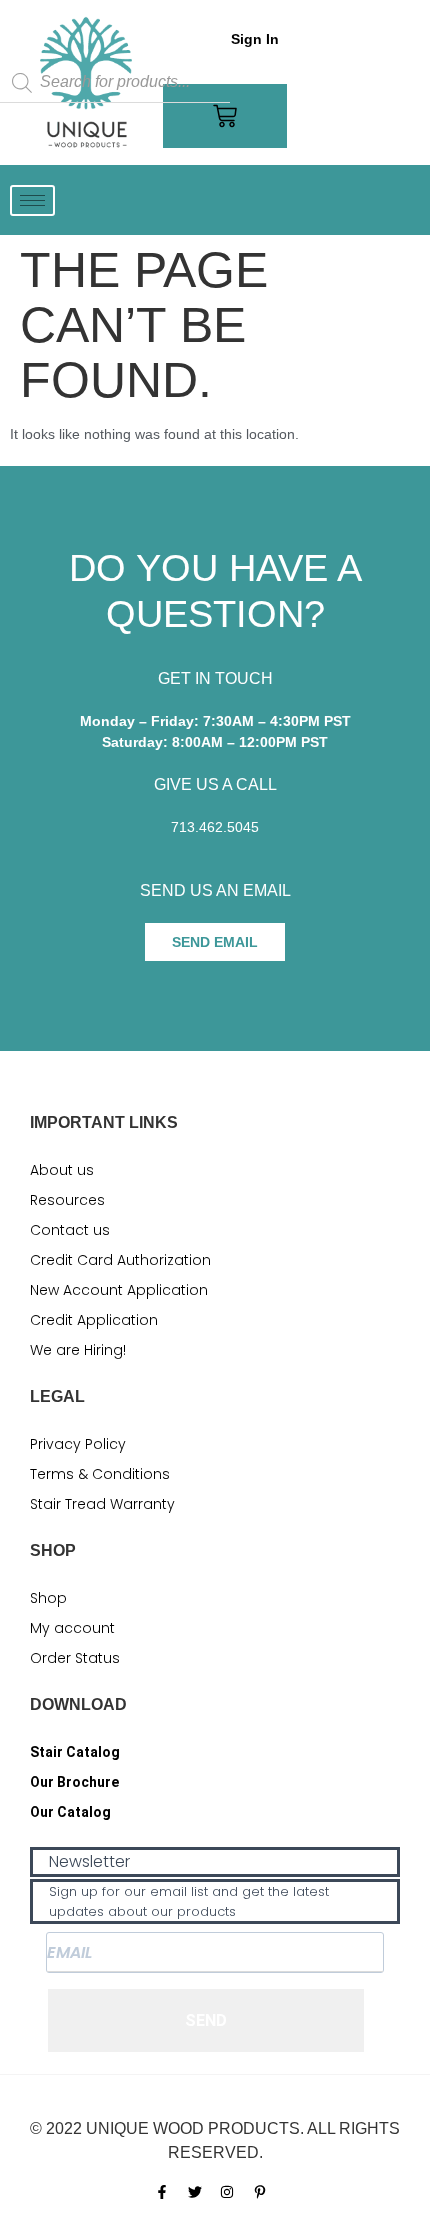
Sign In (255, 39)
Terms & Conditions (100, 1474)
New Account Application (119, 1290)
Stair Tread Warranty (102, 1504)
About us (62, 1170)
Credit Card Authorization (120, 1260)
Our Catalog (70, 1812)
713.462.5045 (215, 827)
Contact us (70, 1230)
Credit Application (94, 1320)
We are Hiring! (78, 1350)
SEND (206, 2020)
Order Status (75, 1658)
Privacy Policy (78, 1444)
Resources (67, 1200)
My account (72, 1628)
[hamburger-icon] (32, 200)
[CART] (225, 116)
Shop (48, 1598)
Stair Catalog (75, 1752)
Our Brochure (74, 1782)
